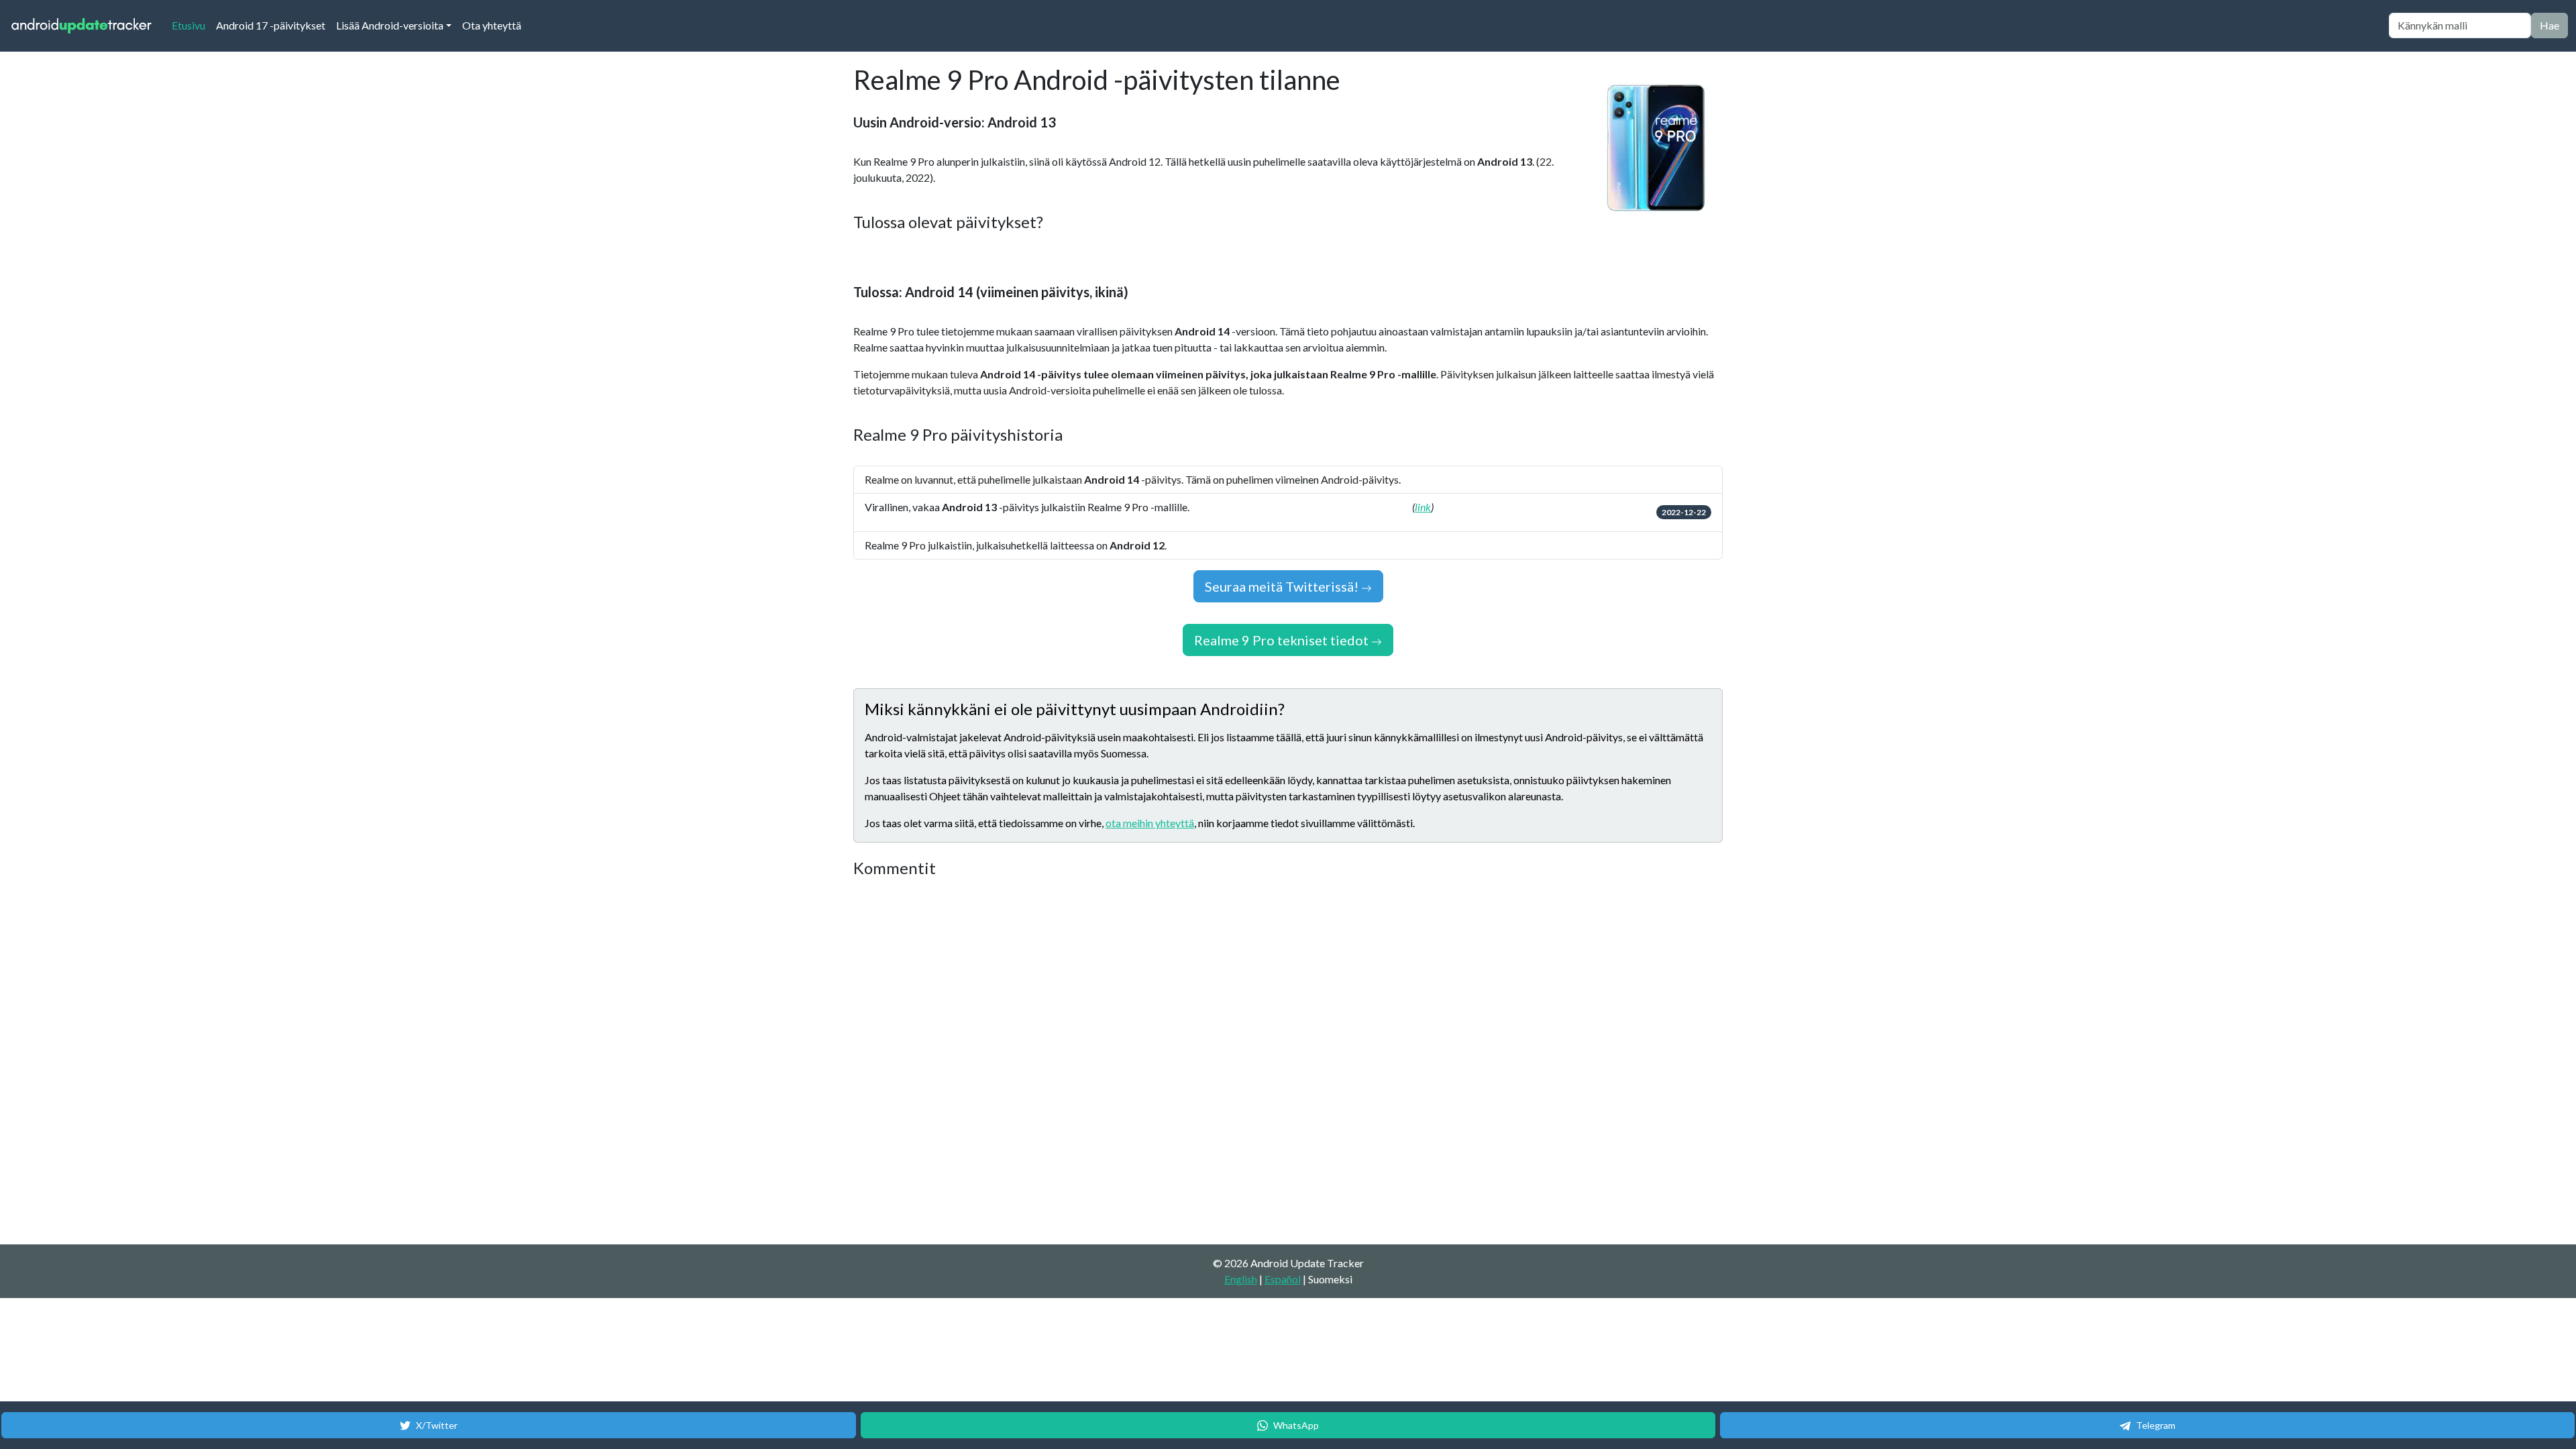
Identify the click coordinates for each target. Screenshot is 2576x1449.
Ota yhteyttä (492, 25)
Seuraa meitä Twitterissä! (1283, 586)
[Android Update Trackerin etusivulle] (82, 26)
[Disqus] (1105, 1062)
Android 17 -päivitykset (271, 25)
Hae (2550, 25)
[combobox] (2460, 25)
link (1423, 507)
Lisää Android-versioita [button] (390, 25)
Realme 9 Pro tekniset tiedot (1283, 640)
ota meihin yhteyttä (1150, 823)
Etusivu (191, 25)
